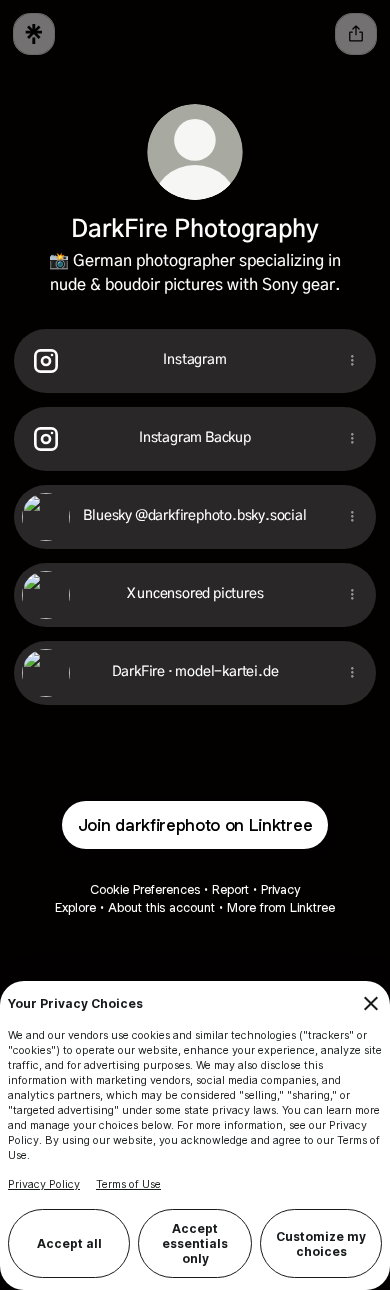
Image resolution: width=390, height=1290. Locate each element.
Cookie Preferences (145, 889)
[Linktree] (34, 34)
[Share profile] (356, 34)
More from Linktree (281, 907)
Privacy (280, 889)
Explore (75, 907)
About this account (161, 907)
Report (230, 889)
